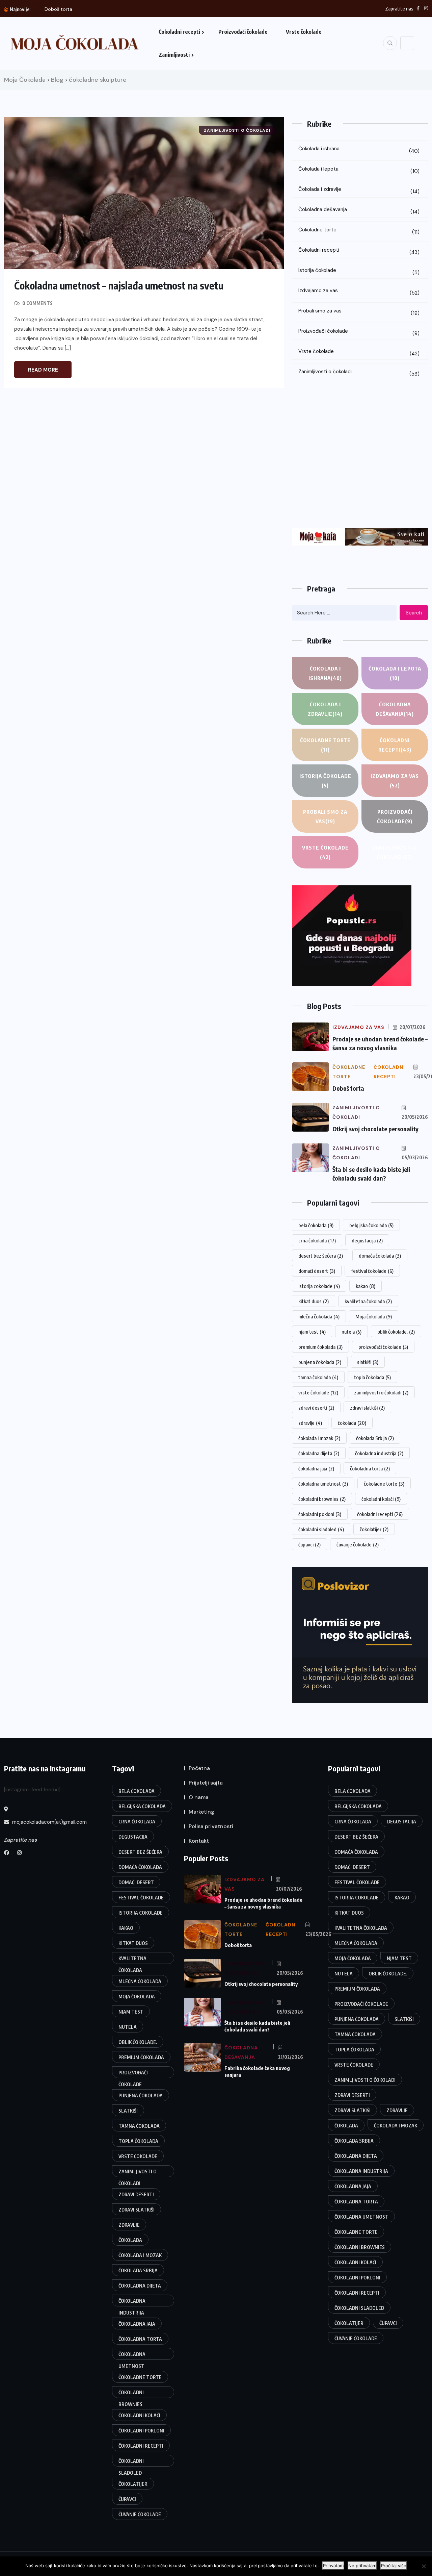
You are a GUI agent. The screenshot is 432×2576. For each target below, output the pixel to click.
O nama (199, 1797)
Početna (199, 1768)
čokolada (352, 1423)
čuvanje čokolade (358, 1544)
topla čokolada (372, 1377)
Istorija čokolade (359, 271)
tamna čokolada (318, 1377)
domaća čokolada (380, 1256)
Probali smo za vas (359, 312)
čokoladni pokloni (320, 1514)
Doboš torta (58, 9)
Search (414, 613)
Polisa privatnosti (211, 1826)
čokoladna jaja (316, 1468)
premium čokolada (320, 1347)
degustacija (367, 1240)
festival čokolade (372, 1271)
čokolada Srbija (375, 1438)
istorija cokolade (319, 1286)
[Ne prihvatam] (424, 2566)
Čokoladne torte (359, 231)
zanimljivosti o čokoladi (381, 1392)
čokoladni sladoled (321, 1529)
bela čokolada (316, 1225)
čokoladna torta (370, 1468)
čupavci (309, 1544)
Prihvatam (333, 2566)
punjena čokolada (320, 1362)
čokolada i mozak (319, 1438)
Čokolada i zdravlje (359, 190)
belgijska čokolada (371, 1225)
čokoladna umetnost (323, 1484)
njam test (312, 1332)
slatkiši (368, 1362)
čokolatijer (374, 1529)
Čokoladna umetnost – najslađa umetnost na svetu (119, 285)
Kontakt (199, 1841)
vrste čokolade (318, 1392)
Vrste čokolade (304, 32)
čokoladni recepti (380, 1514)
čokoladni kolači (381, 1499)
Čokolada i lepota (359, 170)
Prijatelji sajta (206, 1783)
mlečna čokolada (319, 1316)
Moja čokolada (374, 1316)
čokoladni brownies (322, 1499)
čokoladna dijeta (319, 1453)
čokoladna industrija (379, 1453)
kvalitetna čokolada (368, 1301)
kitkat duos (314, 1301)
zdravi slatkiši (367, 1408)
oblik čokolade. (396, 1332)
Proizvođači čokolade (243, 32)
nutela (352, 1332)
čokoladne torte (384, 1484)
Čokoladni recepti (179, 32)
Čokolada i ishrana (359, 150)
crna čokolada (317, 1240)
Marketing (201, 1812)
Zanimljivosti (174, 55)
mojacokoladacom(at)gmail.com (49, 1822)
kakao (366, 1286)
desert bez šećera (321, 1256)
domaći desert (317, 1271)
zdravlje (310, 1423)
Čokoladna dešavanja (359, 211)
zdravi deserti (316, 1408)
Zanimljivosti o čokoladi (359, 373)
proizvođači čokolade (383, 1347)
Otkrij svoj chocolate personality (375, 1129)
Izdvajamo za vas (359, 292)
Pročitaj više (394, 2566)
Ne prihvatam (362, 2566)
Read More (43, 370)
